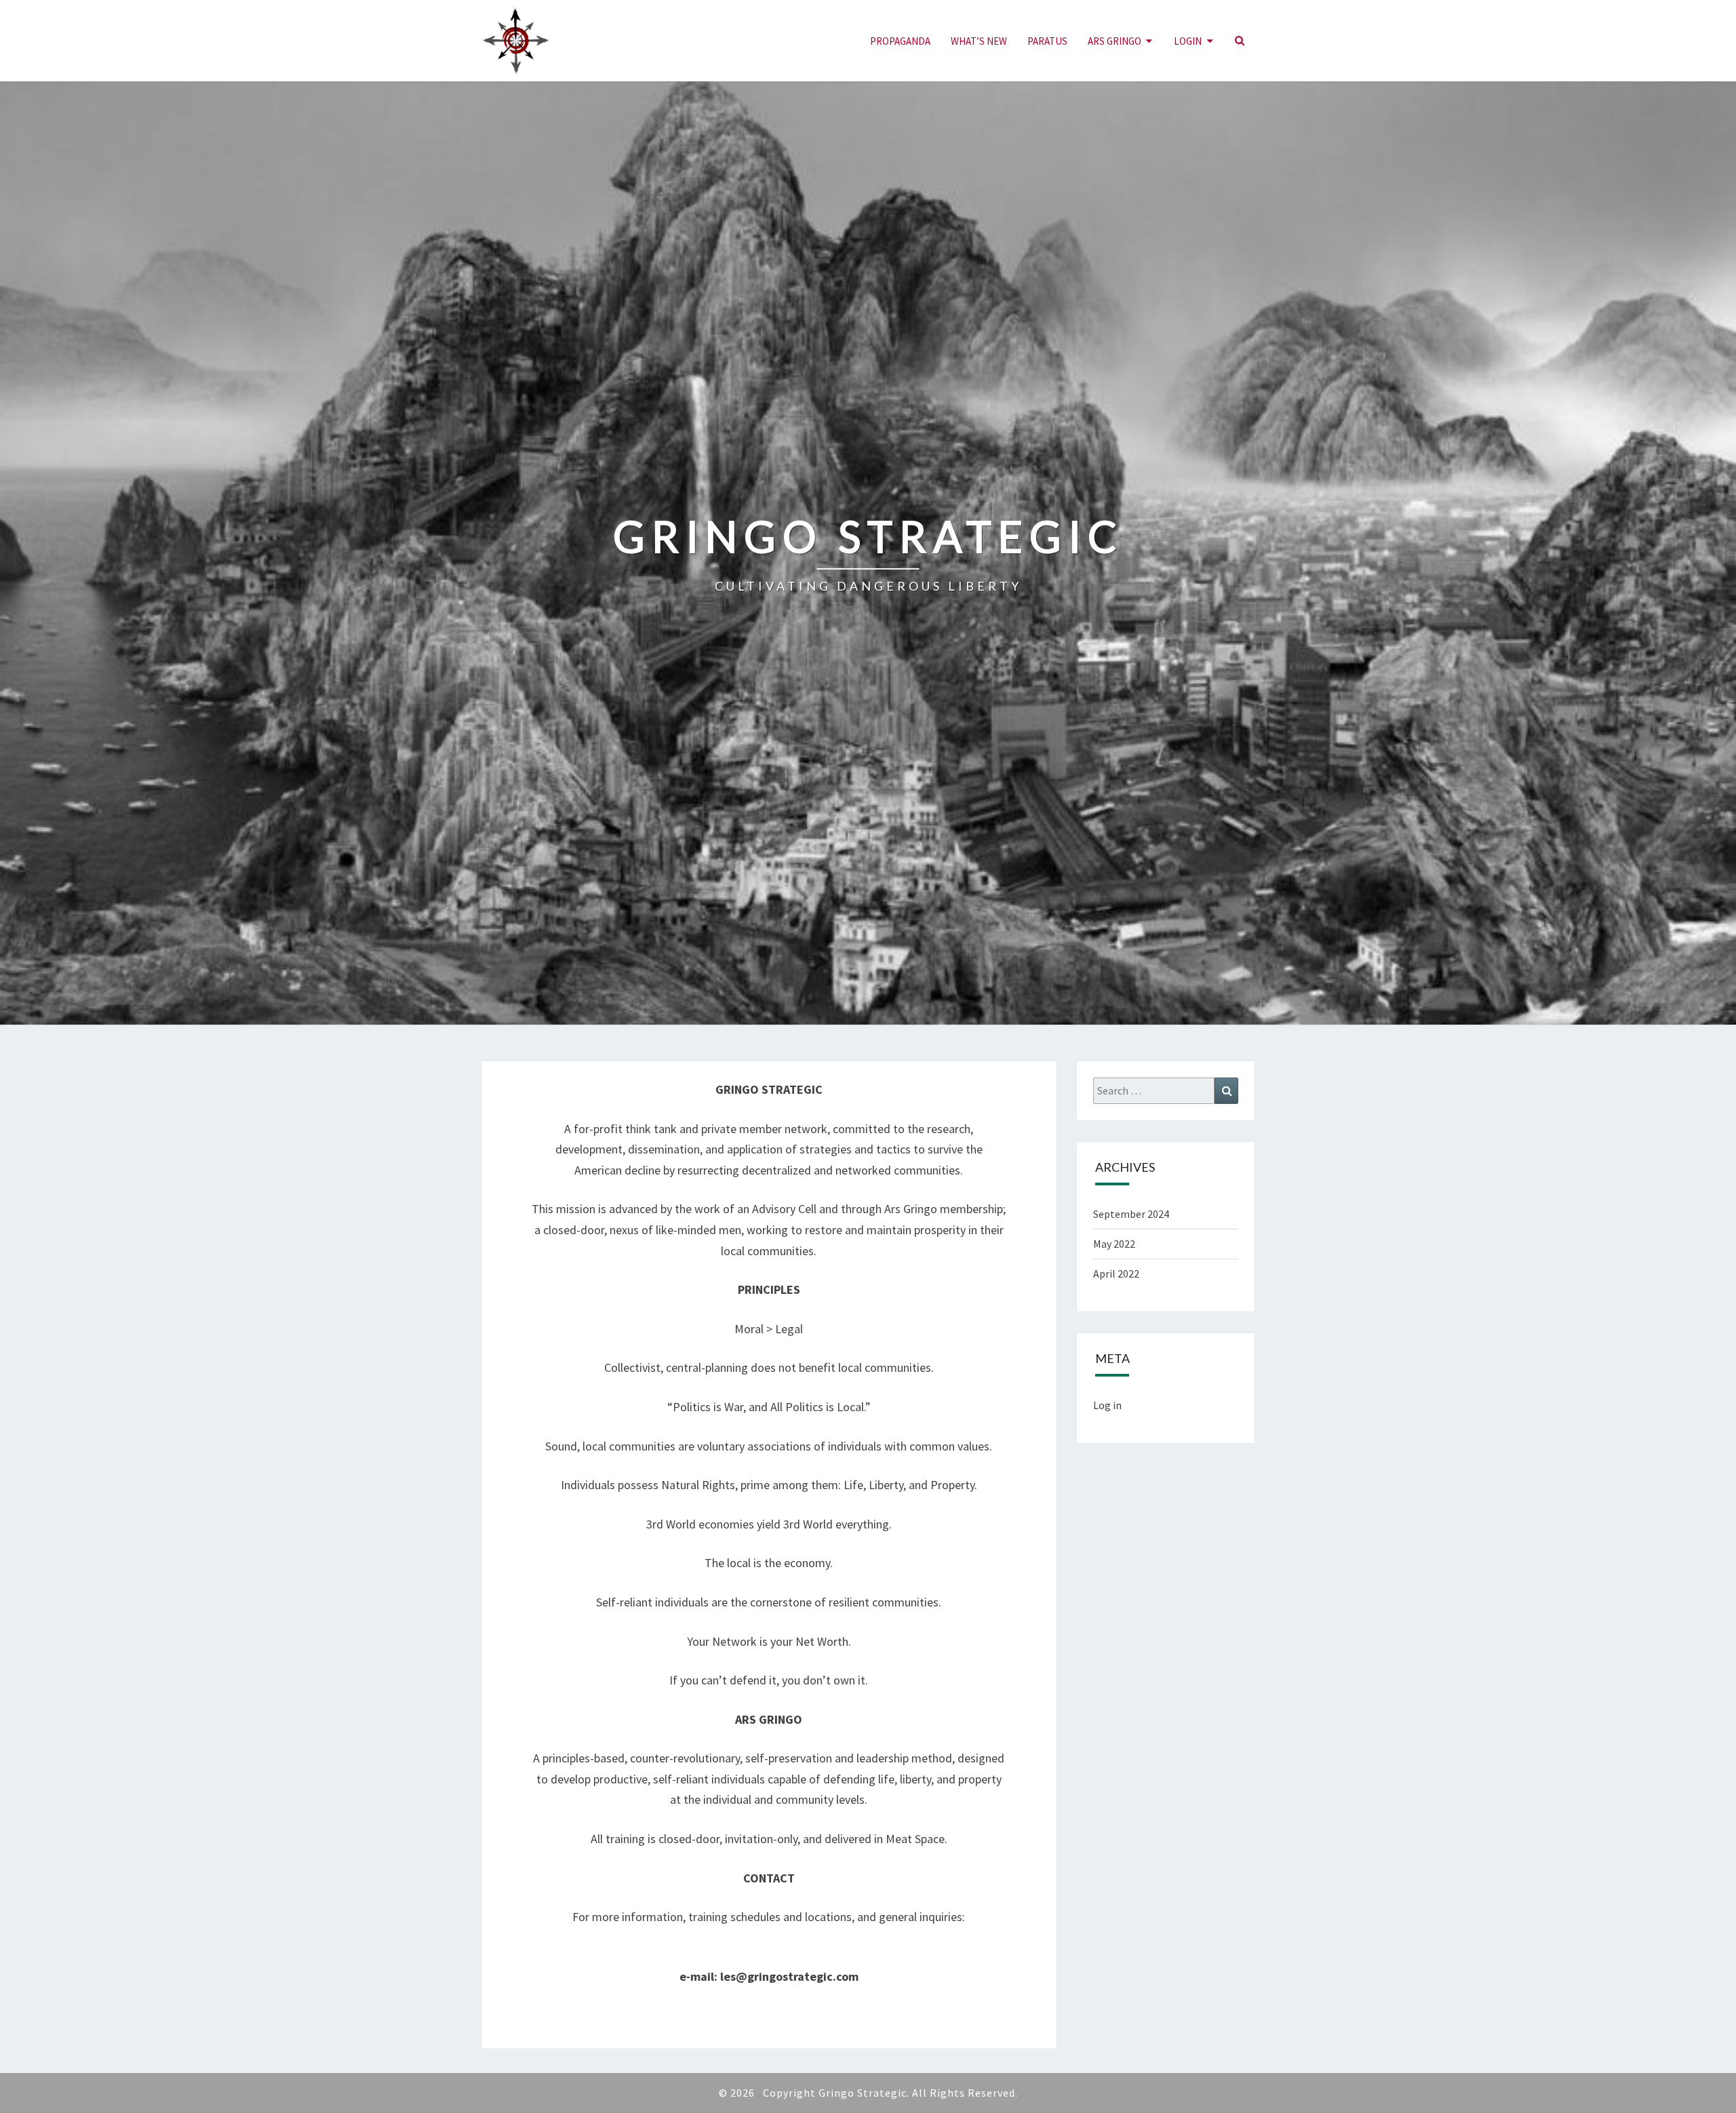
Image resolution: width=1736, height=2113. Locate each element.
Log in (1107, 1405)
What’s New (979, 41)
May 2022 (1114, 1244)
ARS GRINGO (1114, 41)
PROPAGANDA (900, 41)
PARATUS (1047, 41)
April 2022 (1116, 1273)
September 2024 (1131, 1214)
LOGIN (1188, 41)
